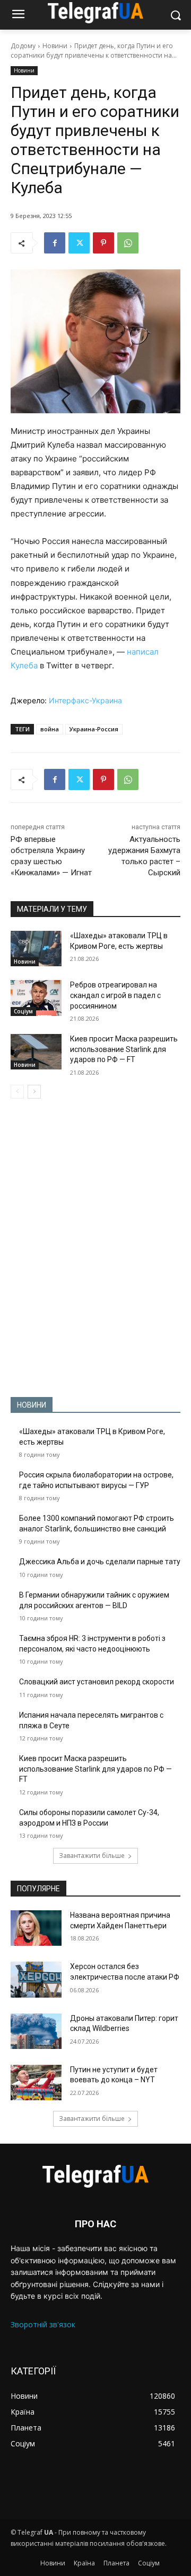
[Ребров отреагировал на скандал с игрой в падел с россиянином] (36, 998)
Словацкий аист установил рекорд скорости (97, 1682)
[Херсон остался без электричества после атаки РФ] (36, 1979)
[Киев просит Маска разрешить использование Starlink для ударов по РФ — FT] (36, 1052)
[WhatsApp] (128, 243)
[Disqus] (95, 1248)
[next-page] (34, 1092)
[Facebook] (55, 243)
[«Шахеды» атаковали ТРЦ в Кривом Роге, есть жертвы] (36, 949)
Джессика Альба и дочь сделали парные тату (100, 1562)
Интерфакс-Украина (85, 700)
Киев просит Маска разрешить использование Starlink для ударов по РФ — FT (124, 1049)
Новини (55, 46)
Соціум (23, 1011)
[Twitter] (79, 243)
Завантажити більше (92, 1856)
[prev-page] (17, 1092)
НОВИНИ (32, 1405)
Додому (23, 46)
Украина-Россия (94, 729)
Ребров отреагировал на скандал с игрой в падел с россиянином (115, 995)
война (50, 729)
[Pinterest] (103, 243)
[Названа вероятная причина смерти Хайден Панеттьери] (36, 1928)
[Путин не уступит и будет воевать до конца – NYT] (36, 2083)
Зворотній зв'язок (43, 2324)
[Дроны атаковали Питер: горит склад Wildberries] (36, 2031)
